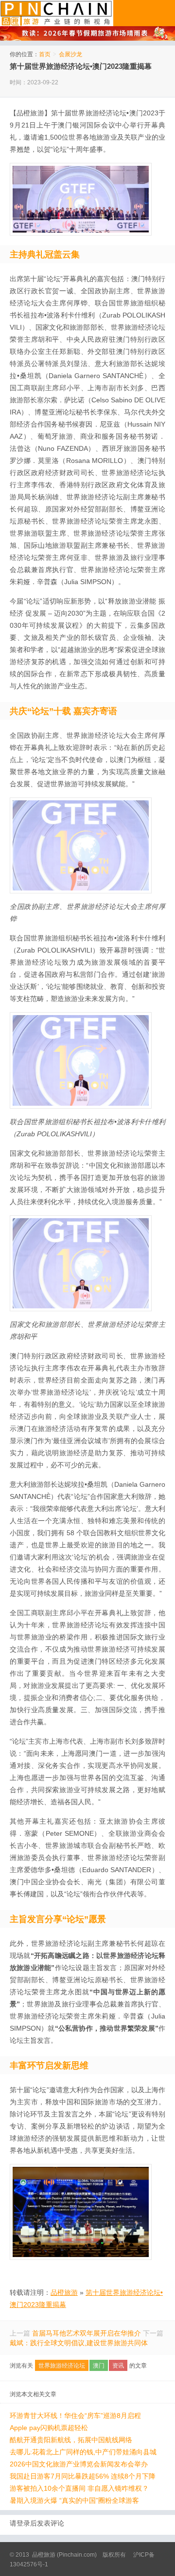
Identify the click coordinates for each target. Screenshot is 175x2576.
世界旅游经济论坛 (62, 2366)
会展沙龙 (70, 54)
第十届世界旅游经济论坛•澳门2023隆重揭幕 (81, 66)
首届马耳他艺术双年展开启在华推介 (87, 2333)
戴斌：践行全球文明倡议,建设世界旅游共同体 (79, 2343)
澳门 (99, 2366)
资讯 (118, 2366)
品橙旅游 (57, 13)
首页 (45, 54)
